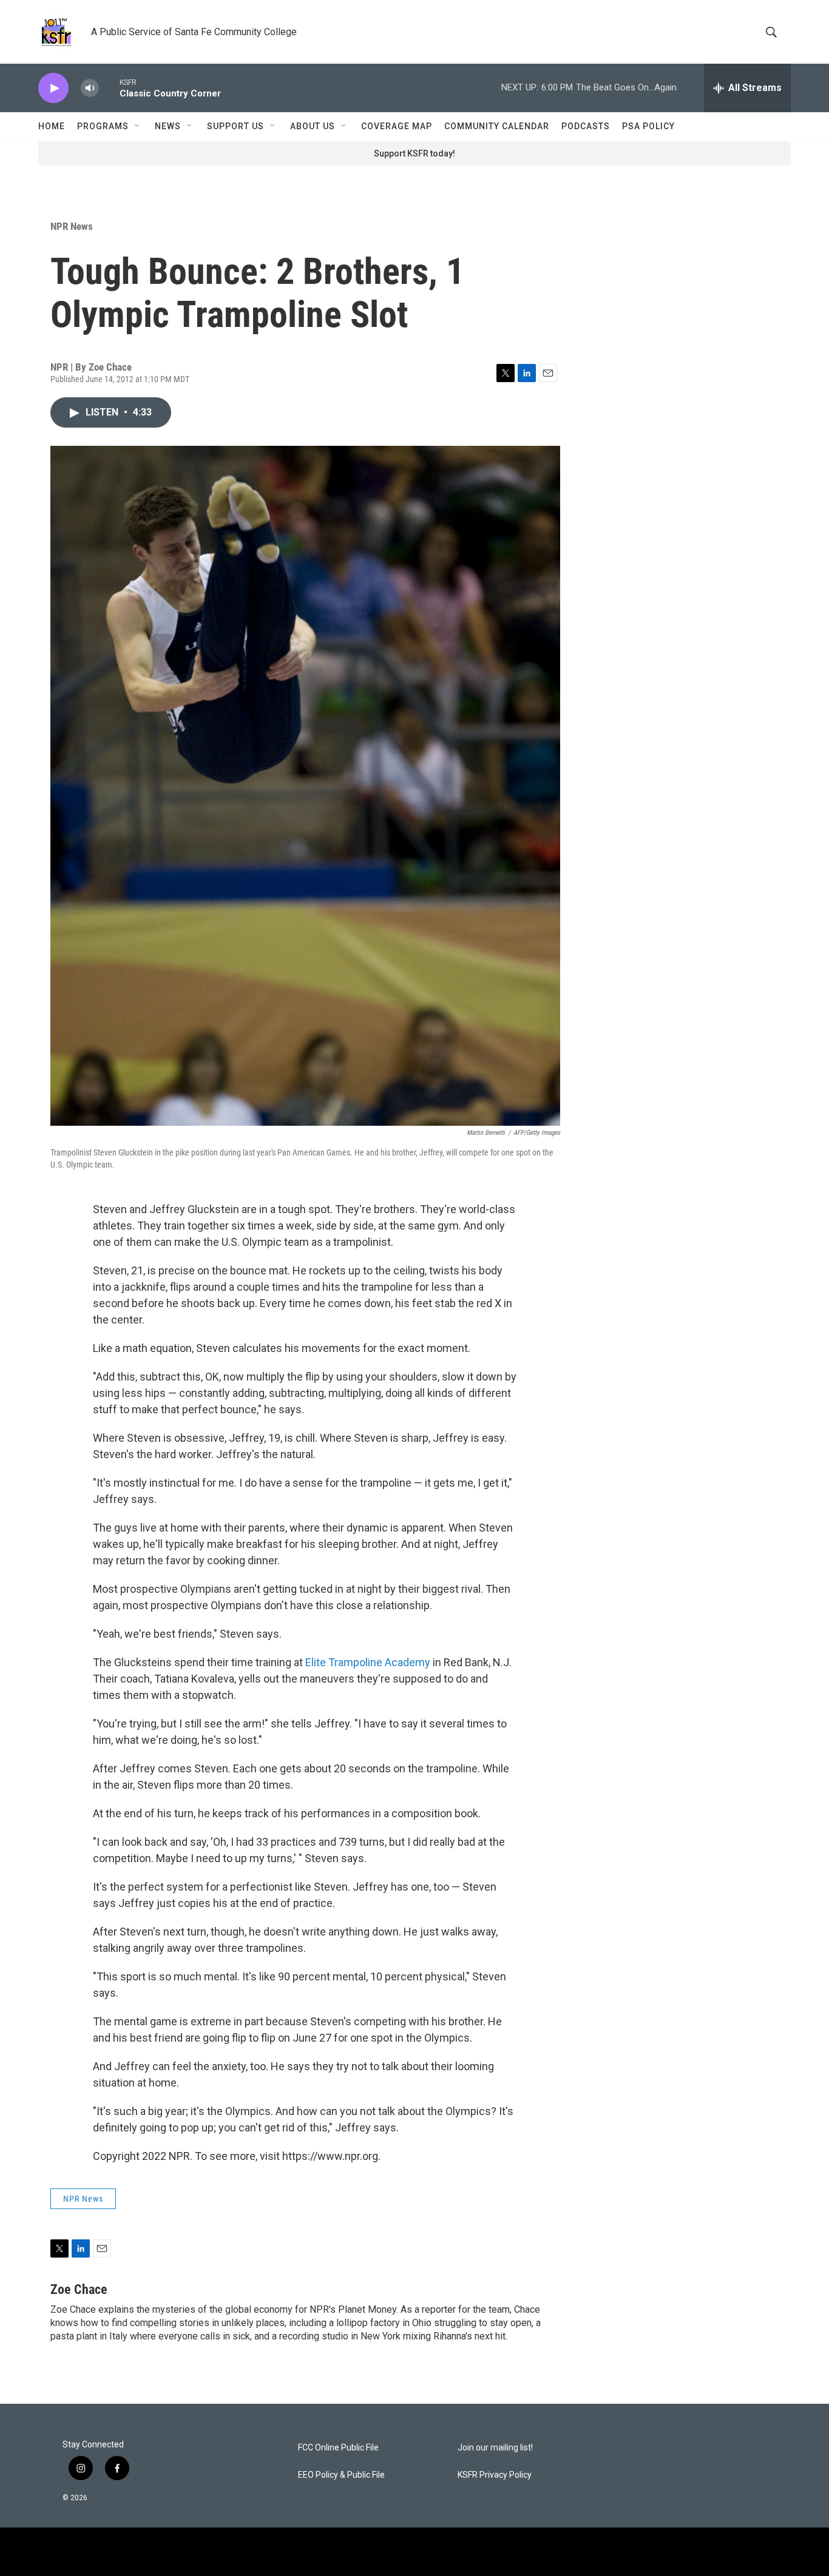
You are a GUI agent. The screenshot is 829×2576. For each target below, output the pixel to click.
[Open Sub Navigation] (138, 126)
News (168, 126)
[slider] (109, 88)
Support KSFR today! (414, 153)
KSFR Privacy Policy (495, 2475)
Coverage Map (397, 126)
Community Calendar (497, 126)
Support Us (235, 126)
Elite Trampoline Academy (368, 1662)
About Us (313, 126)
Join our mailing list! (495, 2448)
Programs (103, 126)
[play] (53, 88)
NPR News (72, 226)
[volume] (90, 88)
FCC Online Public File (338, 2448)
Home (52, 126)
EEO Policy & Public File (341, 2475)
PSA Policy (648, 126)
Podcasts (586, 126)
